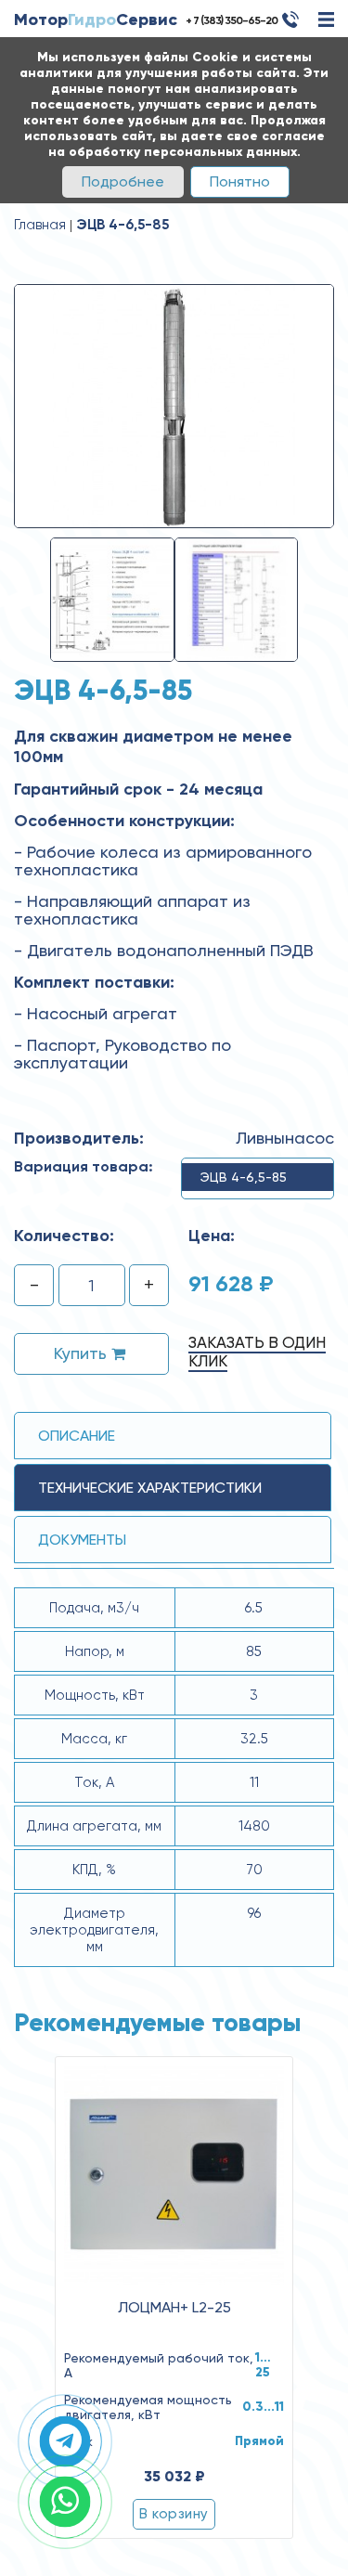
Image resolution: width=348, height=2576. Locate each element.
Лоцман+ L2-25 (174, 2308)
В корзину (174, 2514)
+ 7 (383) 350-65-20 (232, 20)
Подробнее (123, 181)
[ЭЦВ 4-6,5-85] (174, 405)
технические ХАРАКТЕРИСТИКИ (150, 1488)
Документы (82, 1540)
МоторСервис (96, 19)
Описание (77, 1436)
